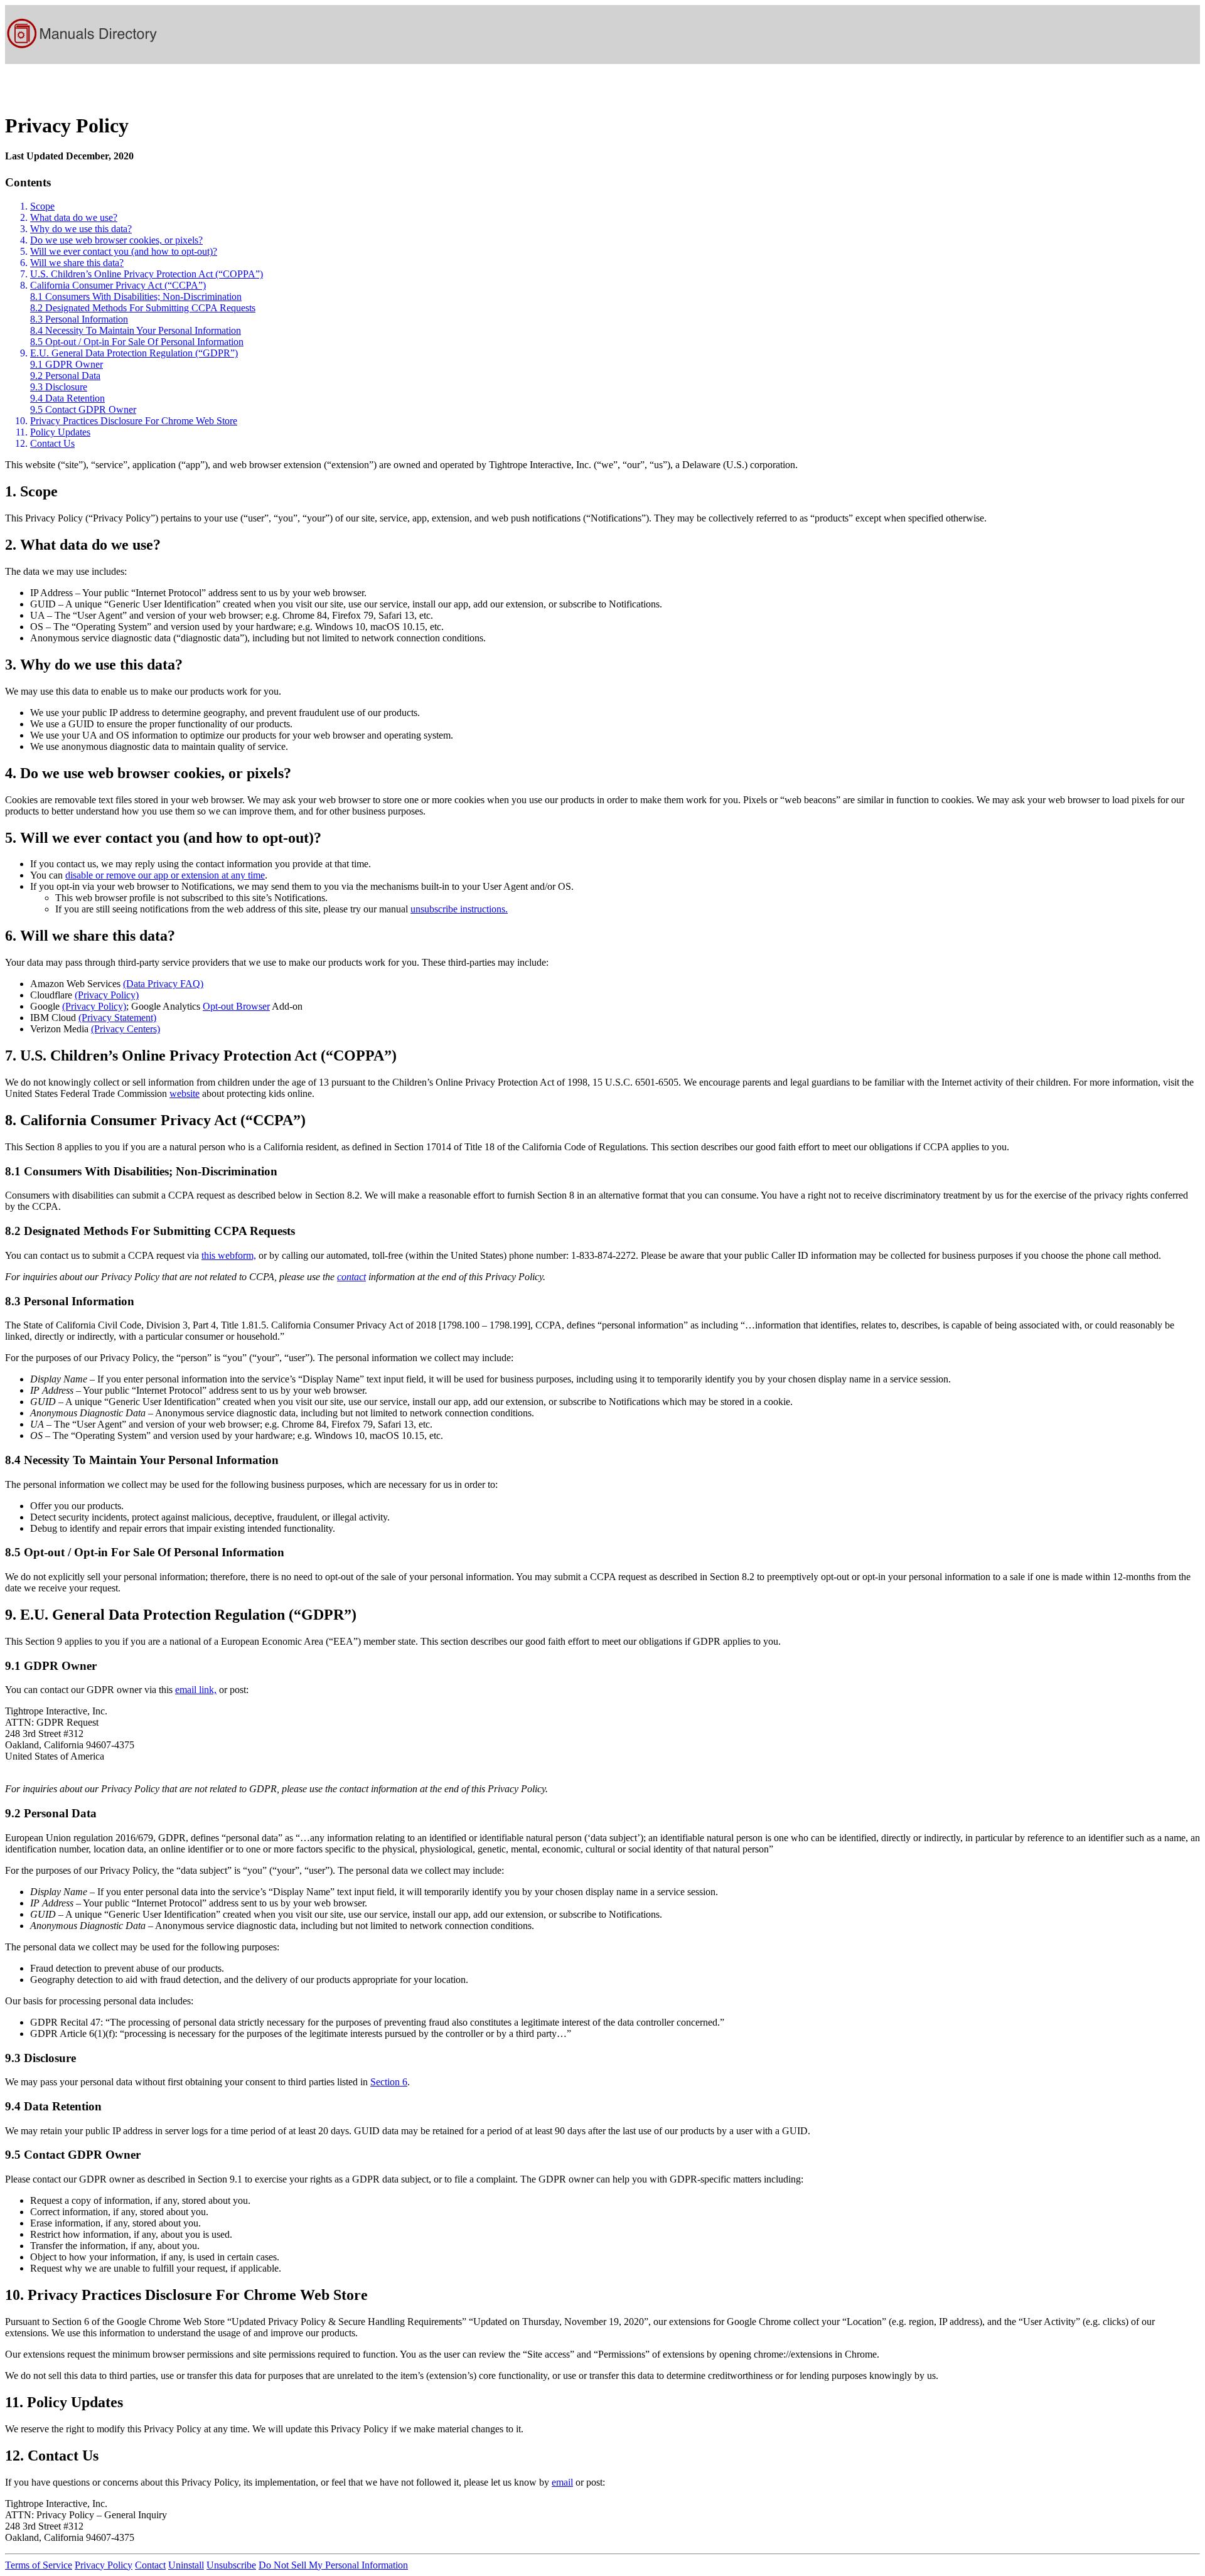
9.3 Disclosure (59, 387)
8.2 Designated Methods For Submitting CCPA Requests (143, 308)
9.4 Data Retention (67, 398)
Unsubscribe (231, 2565)
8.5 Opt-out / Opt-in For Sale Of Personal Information (137, 342)
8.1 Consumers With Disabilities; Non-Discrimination (136, 297)
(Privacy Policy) (107, 995)
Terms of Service (39, 2565)
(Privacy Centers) (126, 1029)
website (185, 1093)
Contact (150, 2565)
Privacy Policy (104, 2565)
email (562, 2482)
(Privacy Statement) (117, 1018)
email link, (196, 1690)
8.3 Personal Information (79, 319)
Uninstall (186, 2565)
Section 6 (389, 2082)
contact (351, 1277)
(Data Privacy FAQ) (163, 984)
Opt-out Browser (236, 1006)
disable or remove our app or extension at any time (165, 875)
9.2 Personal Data (65, 376)
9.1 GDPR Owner (67, 364)
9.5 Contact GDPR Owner (83, 409)
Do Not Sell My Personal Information (333, 2565)
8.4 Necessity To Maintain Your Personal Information (136, 330)
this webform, (229, 1255)
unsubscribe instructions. (459, 909)
